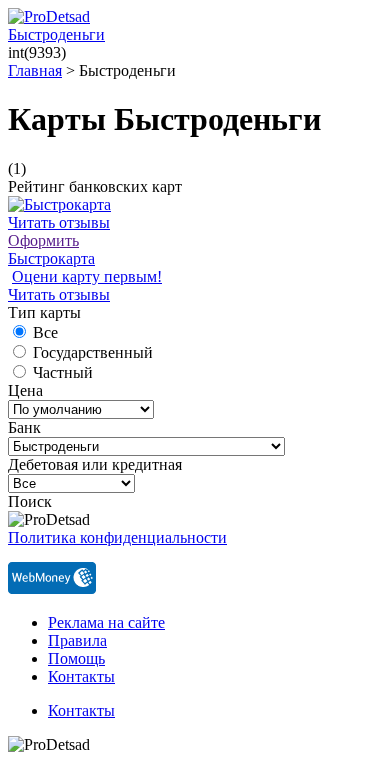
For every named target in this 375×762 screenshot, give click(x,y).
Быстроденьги (56, 34)
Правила (77, 640)
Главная (35, 70)
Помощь (76, 658)
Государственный (93, 352)
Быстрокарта (51, 258)
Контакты (81, 676)
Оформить (43, 240)
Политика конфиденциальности (117, 537)
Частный (63, 372)
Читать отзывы (59, 222)
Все (45, 332)
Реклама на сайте (106, 622)
